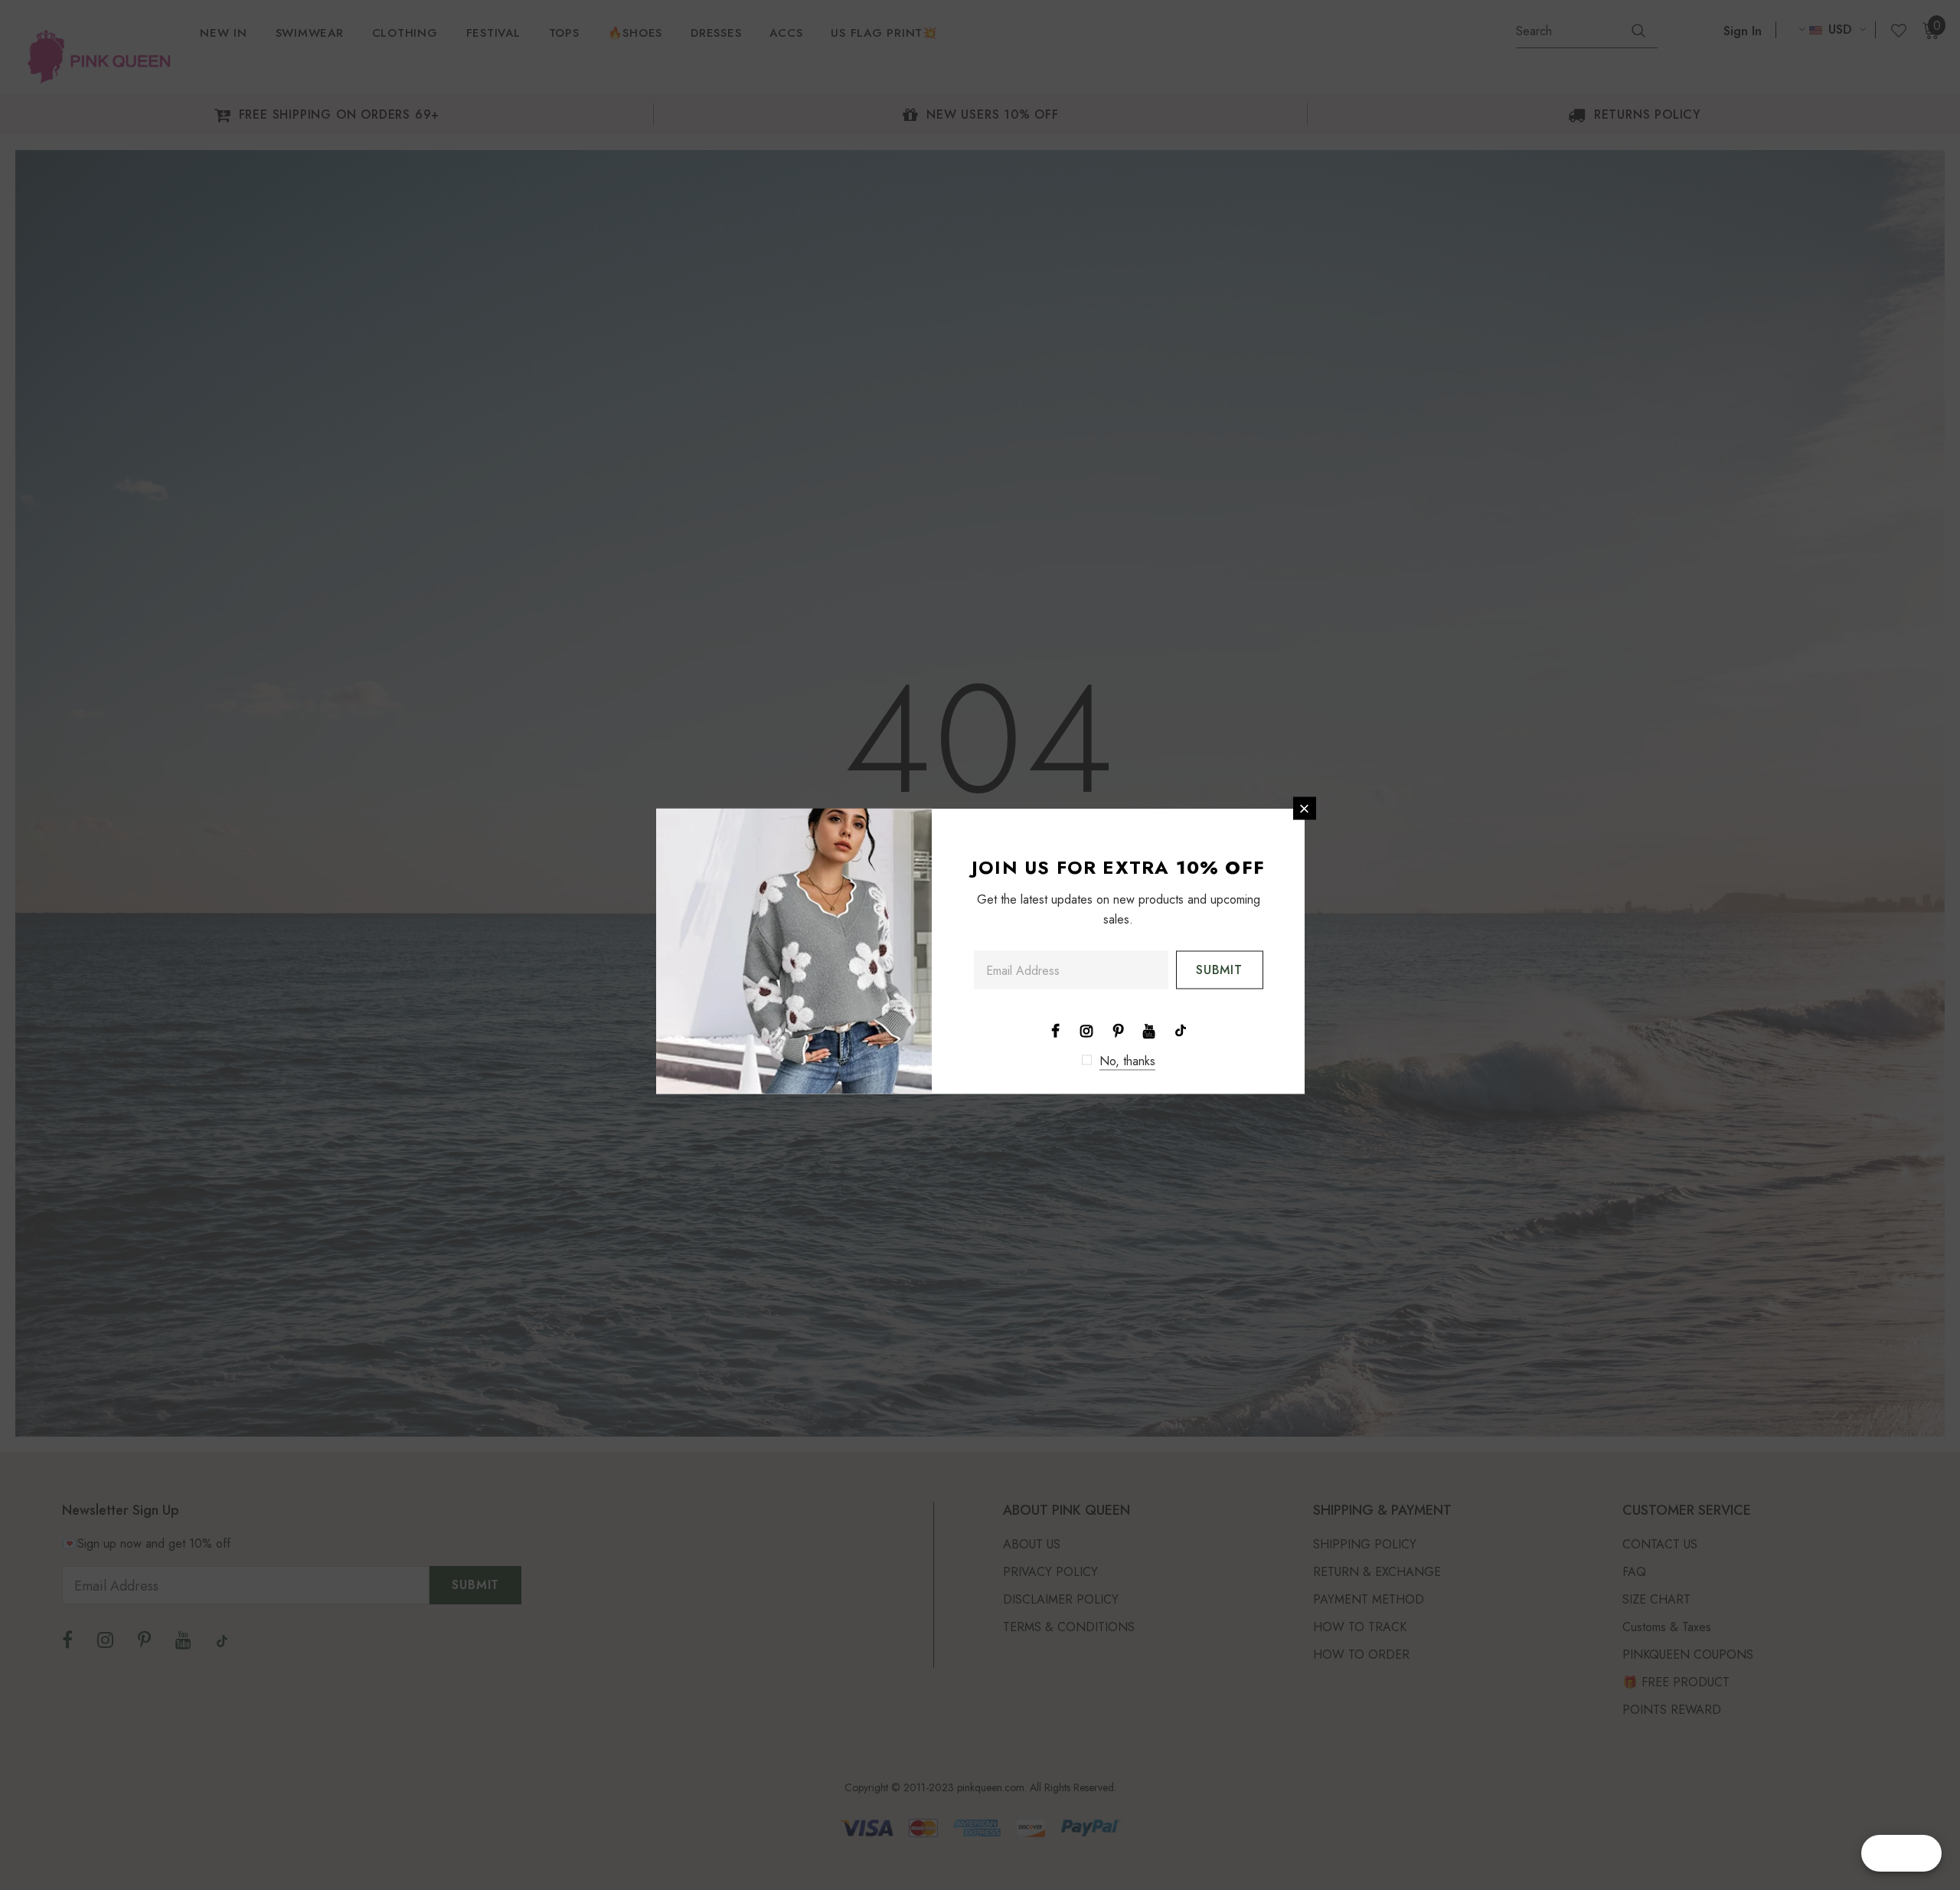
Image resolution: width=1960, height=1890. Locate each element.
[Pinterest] (1118, 1030)
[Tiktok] (1181, 1030)
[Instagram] (1086, 1030)
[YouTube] (1149, 1030)
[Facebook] (1055, 1030)
